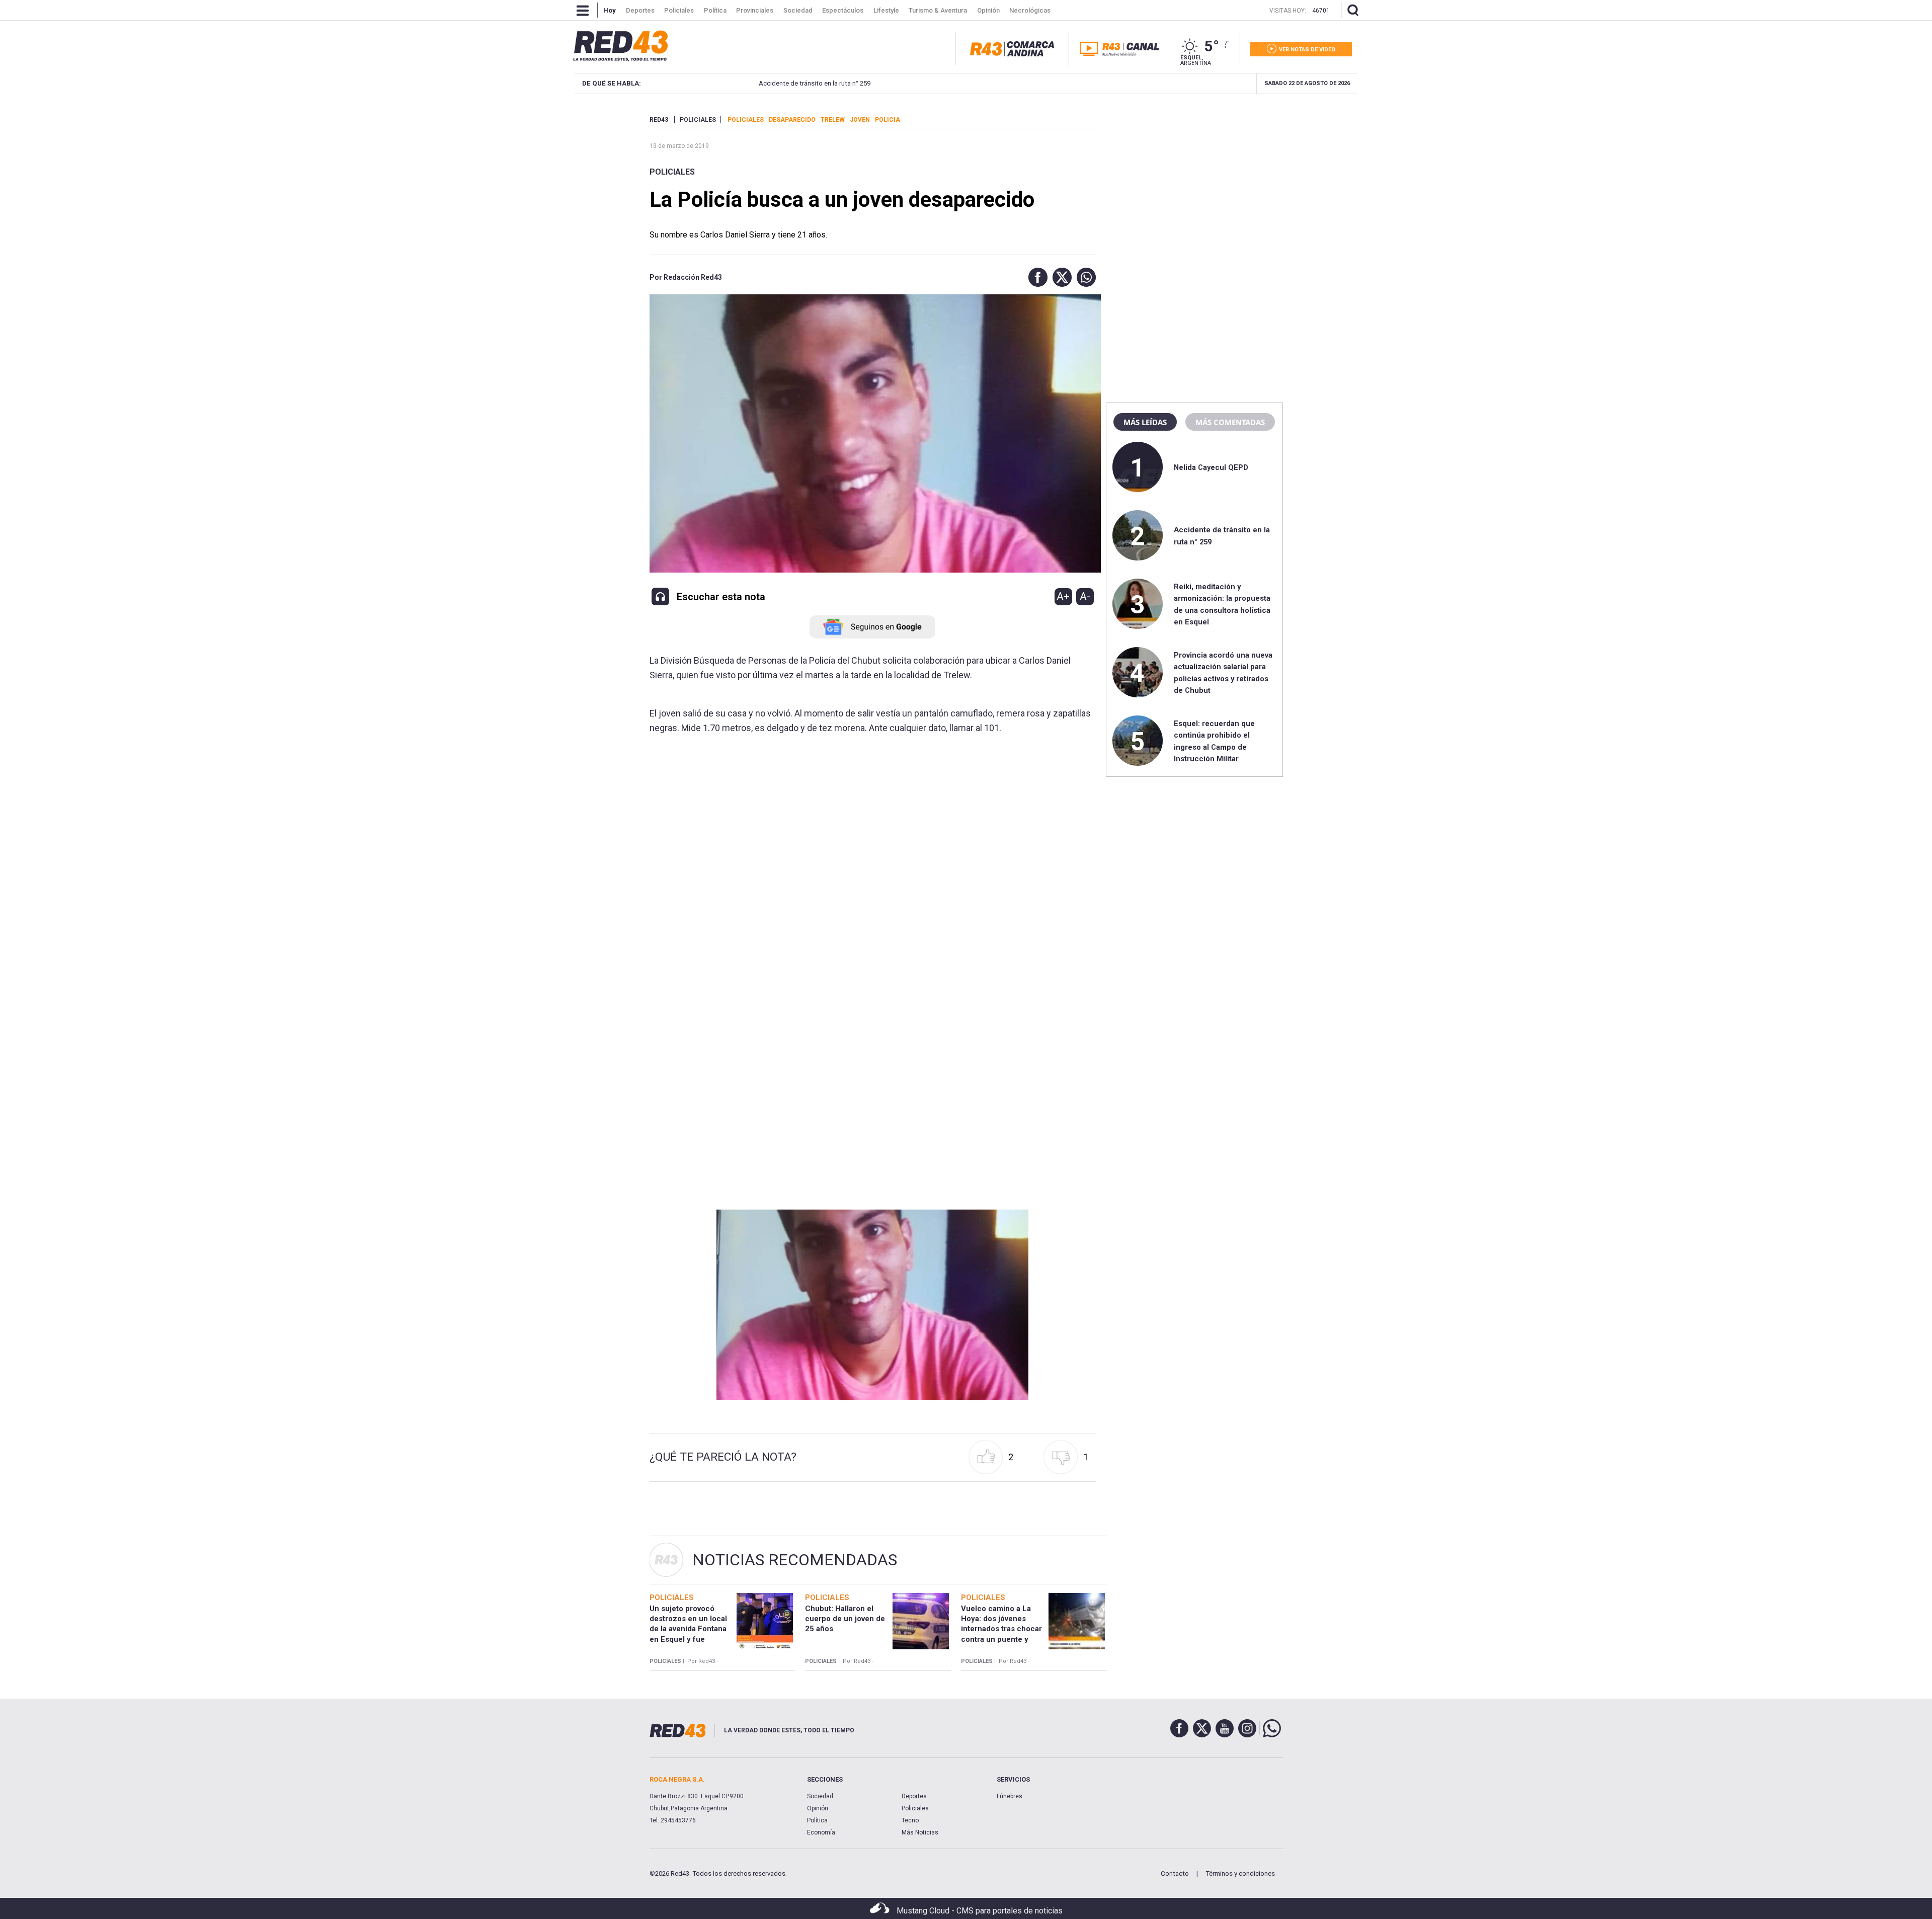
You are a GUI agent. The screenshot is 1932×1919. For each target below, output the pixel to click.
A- (1085, 596)
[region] (1194, 179)
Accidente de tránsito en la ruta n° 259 (773, 83)
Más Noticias (920, 1832)
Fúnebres (1010, 1796)
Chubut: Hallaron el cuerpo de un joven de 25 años (845, 1619)
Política (817, 1820)
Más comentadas (1230, 422)
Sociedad (820, 1796)
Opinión (818, 1808)
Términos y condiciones (1240, 1873)
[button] (1035, 277)
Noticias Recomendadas (795, 1560)
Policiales (672, 172)
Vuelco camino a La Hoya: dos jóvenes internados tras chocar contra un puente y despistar (1001, 1629)
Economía (821, 1832)
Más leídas (1145, 422)
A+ (1063, 596)
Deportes (914, 1796)
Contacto (1175, 1873)
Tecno (910, 1820)
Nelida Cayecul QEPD (1211, 467)
